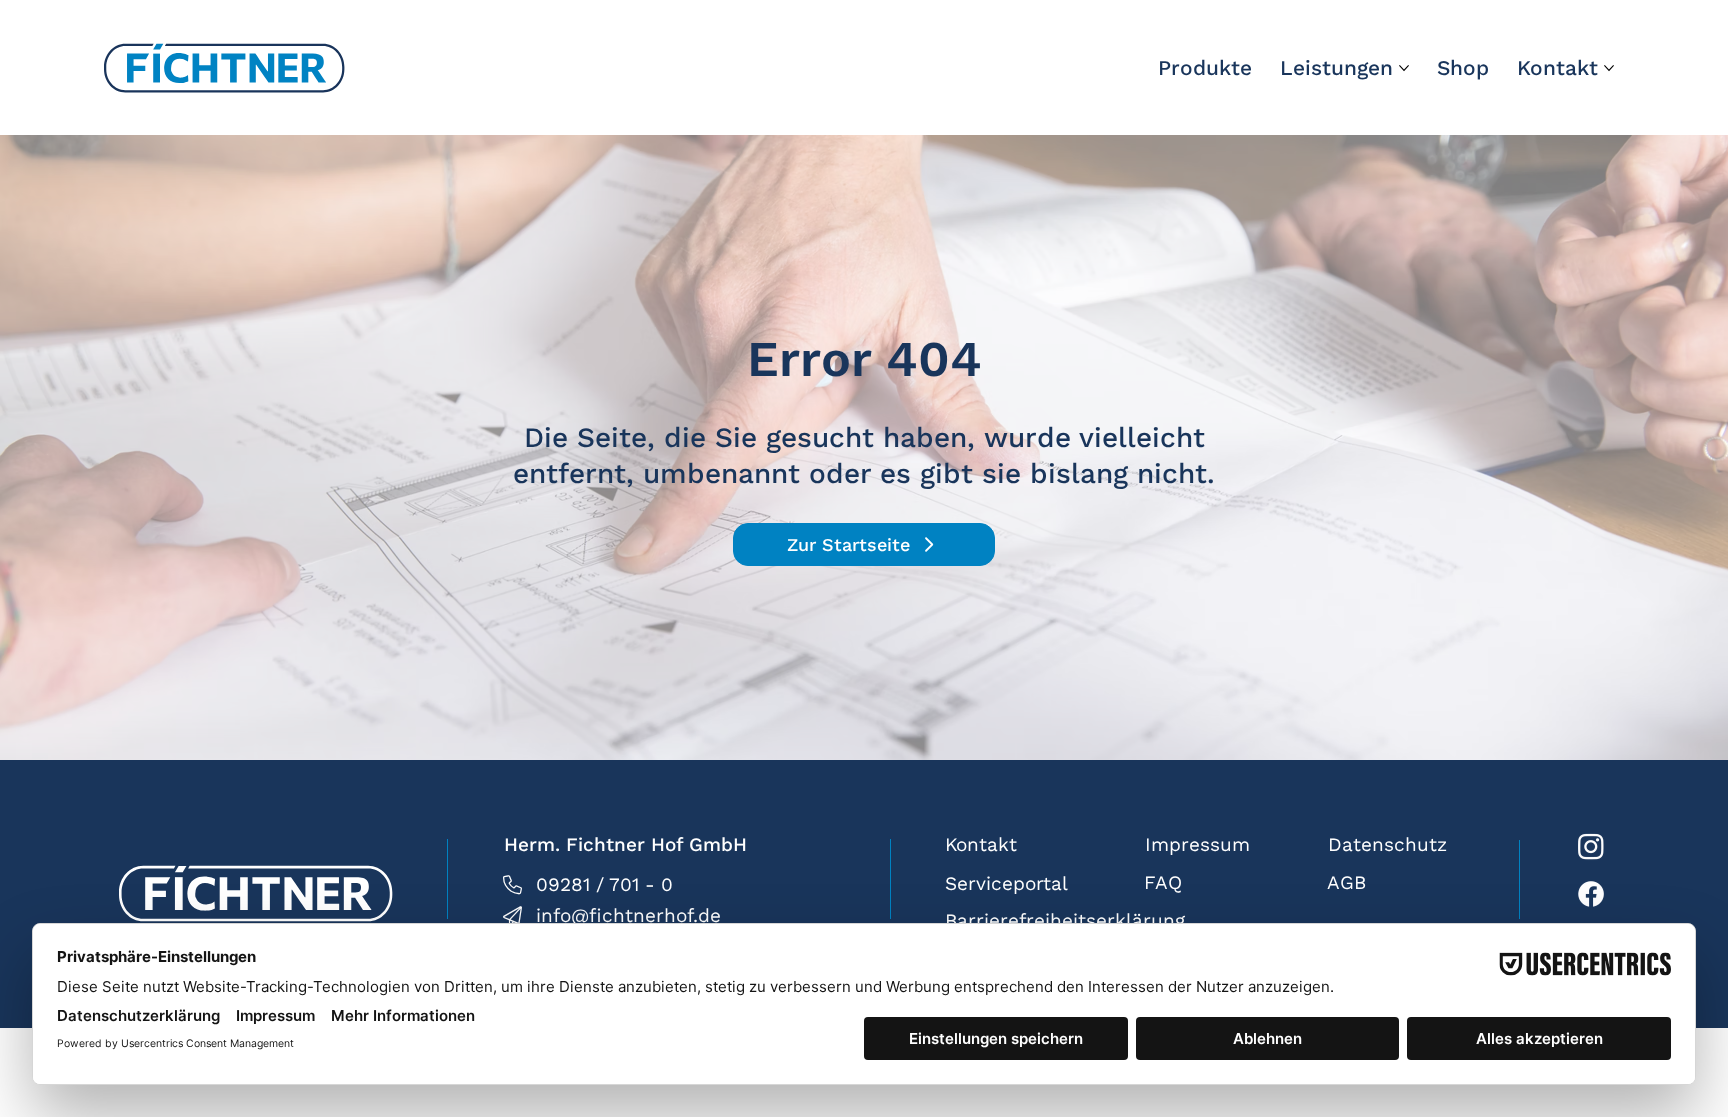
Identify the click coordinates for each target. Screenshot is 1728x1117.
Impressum (1197, 844)
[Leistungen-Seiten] (1404, 68)
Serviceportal (1006, 883)
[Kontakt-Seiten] (1609, 68)
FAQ (1163, 882)
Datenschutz (1387, 844)
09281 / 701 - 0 (604, 884)
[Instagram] (1591, 846)
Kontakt (981, 844)
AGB (1346, 882)
